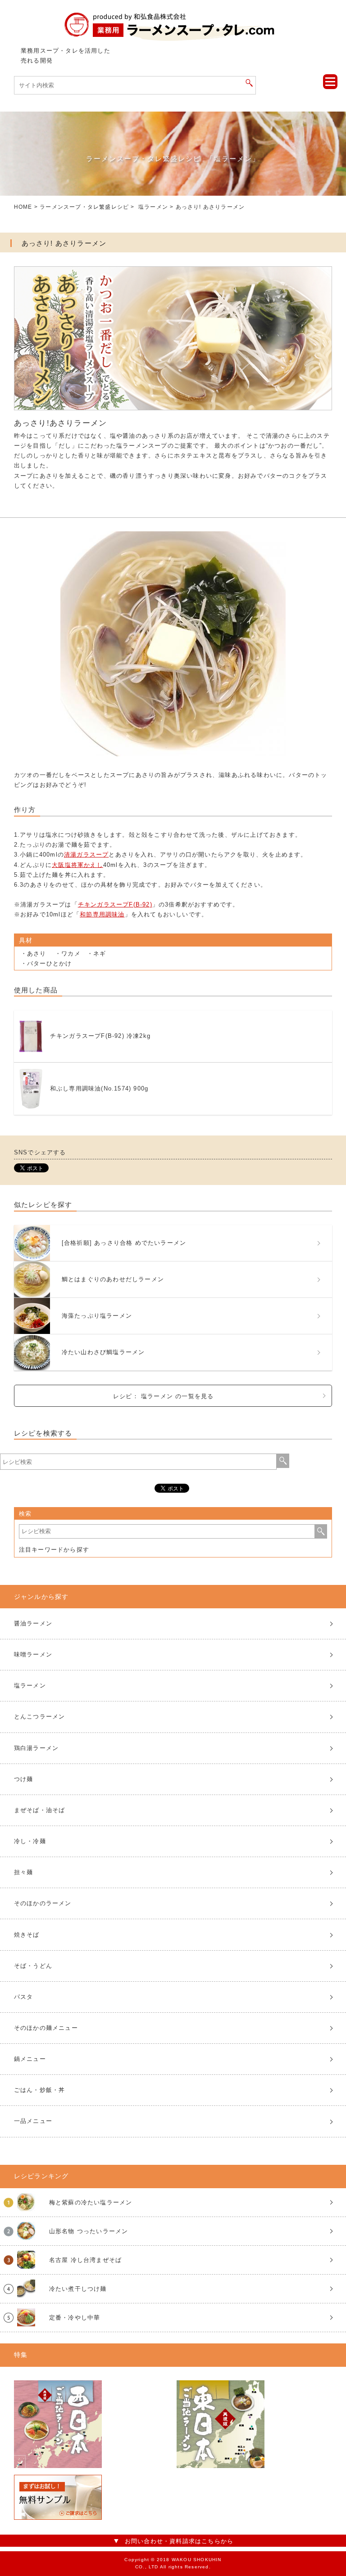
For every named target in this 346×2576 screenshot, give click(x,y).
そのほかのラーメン (43, 1903)
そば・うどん (33, 1966)
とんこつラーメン (40, 1717)
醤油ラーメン (33, 1623)
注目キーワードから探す (54, 1550)
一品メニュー (33, 2121)
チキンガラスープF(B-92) (115, 904)
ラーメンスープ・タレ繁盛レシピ (84, 207)
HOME (23, 207)
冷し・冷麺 (30, 1841)
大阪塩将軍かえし (77, 865)
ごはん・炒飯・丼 (40, 2090)
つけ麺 (24, 1779)
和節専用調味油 (102, 914)
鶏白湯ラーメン (36, 1748)
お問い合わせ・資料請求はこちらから (179, 2541)
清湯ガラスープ (86, 855)
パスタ (24, 1997)
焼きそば (27, 1935)
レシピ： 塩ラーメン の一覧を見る (163, 1396)
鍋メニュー (30, 2059)
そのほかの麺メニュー (46, 2028)
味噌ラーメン (33, 1654)
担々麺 (24, 1872)
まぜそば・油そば (40, 1810)
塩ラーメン (153, 207)
